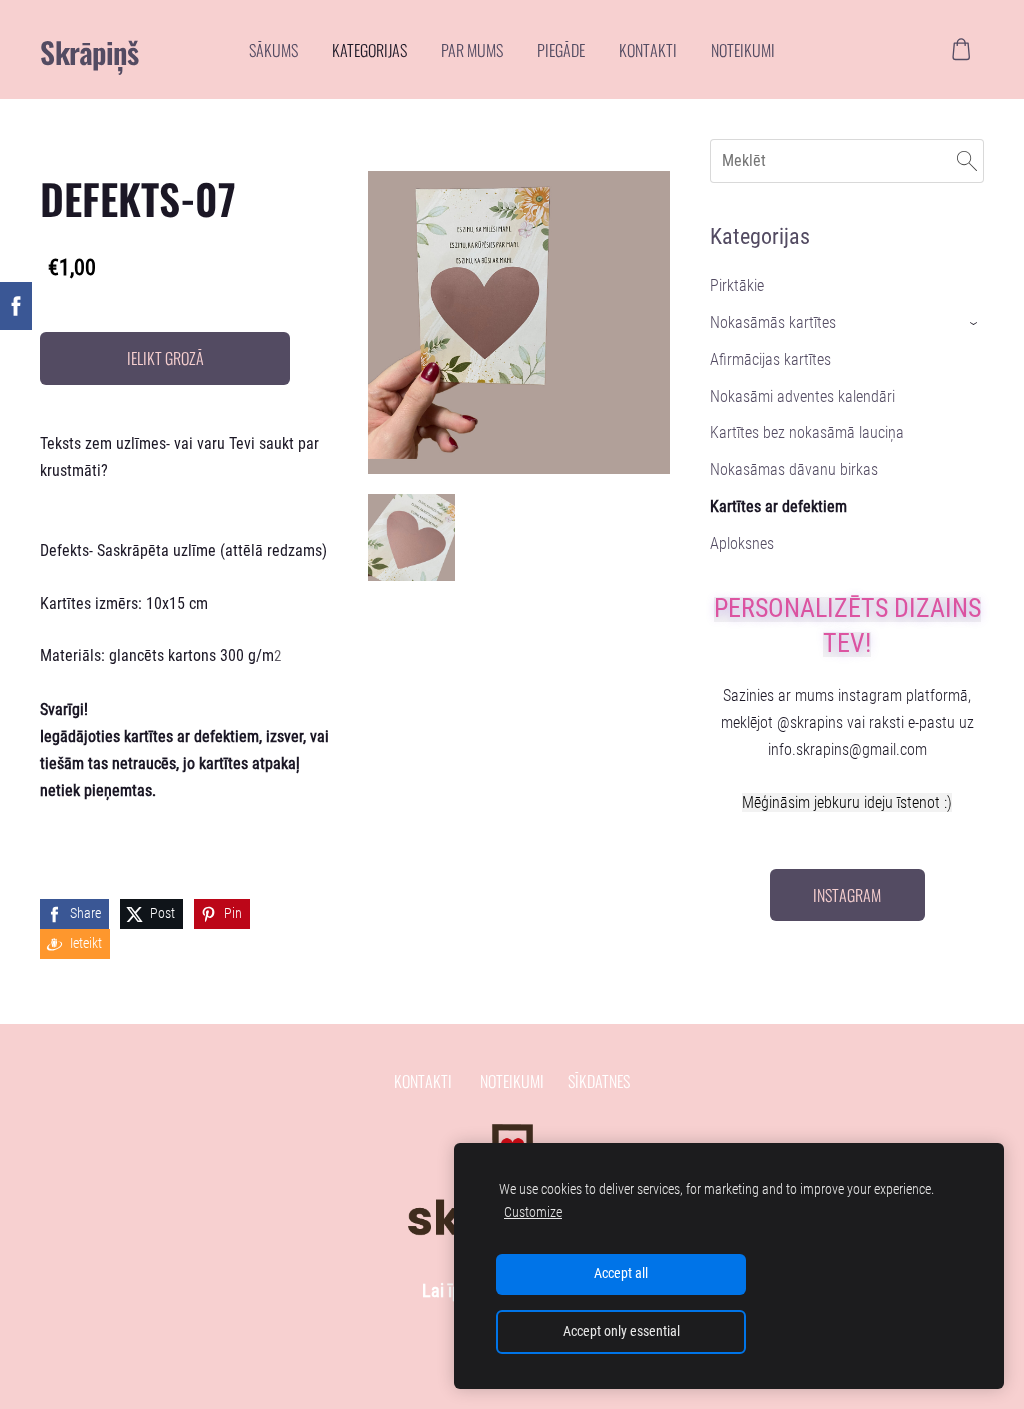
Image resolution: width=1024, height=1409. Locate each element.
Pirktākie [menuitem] (737, 285)
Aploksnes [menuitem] (742, 543)
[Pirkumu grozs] (961, 49)
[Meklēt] (967, 160)
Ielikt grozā (165, 358)
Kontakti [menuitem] (648, 50)
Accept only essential (621, 1331)
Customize (533, 1212)
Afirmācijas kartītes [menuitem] (770, 359)
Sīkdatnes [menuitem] (599, 1081)
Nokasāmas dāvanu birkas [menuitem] (794, 469)
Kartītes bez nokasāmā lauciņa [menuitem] (807, 432)
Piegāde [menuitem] (561, 50)
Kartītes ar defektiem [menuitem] (778, 506)
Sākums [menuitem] (273, 50)
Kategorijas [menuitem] (369, 50)
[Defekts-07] (411, 537)
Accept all (621, 1273)
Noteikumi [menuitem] (743, 50)
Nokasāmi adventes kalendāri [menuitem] (802, 396)
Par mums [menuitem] (472, 50)
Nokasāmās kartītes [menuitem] (773, 322)
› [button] (974, 323)
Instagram (847, 895)
